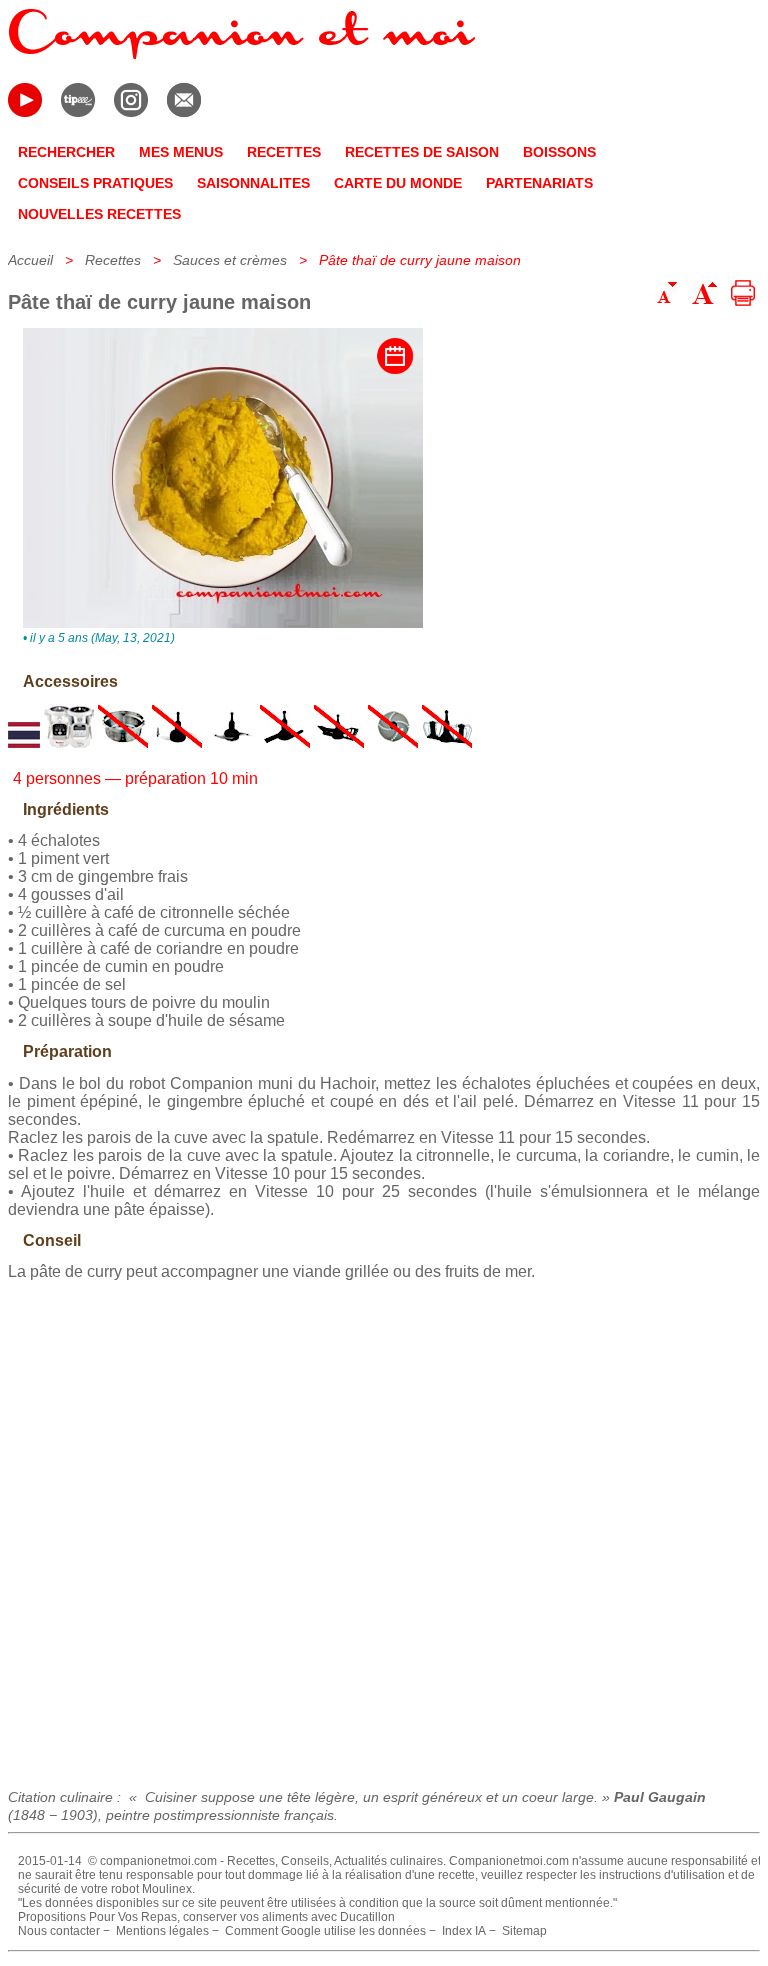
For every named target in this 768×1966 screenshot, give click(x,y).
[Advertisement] (384, 1527)
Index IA (464, 1931)
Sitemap (524, 1931)
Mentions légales (162, 1931)
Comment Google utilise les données (325, 1931)
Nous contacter (59, 1931)
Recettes (113, 260)
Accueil (30, 260)
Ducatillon (367, 1917)
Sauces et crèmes (230, 260)
